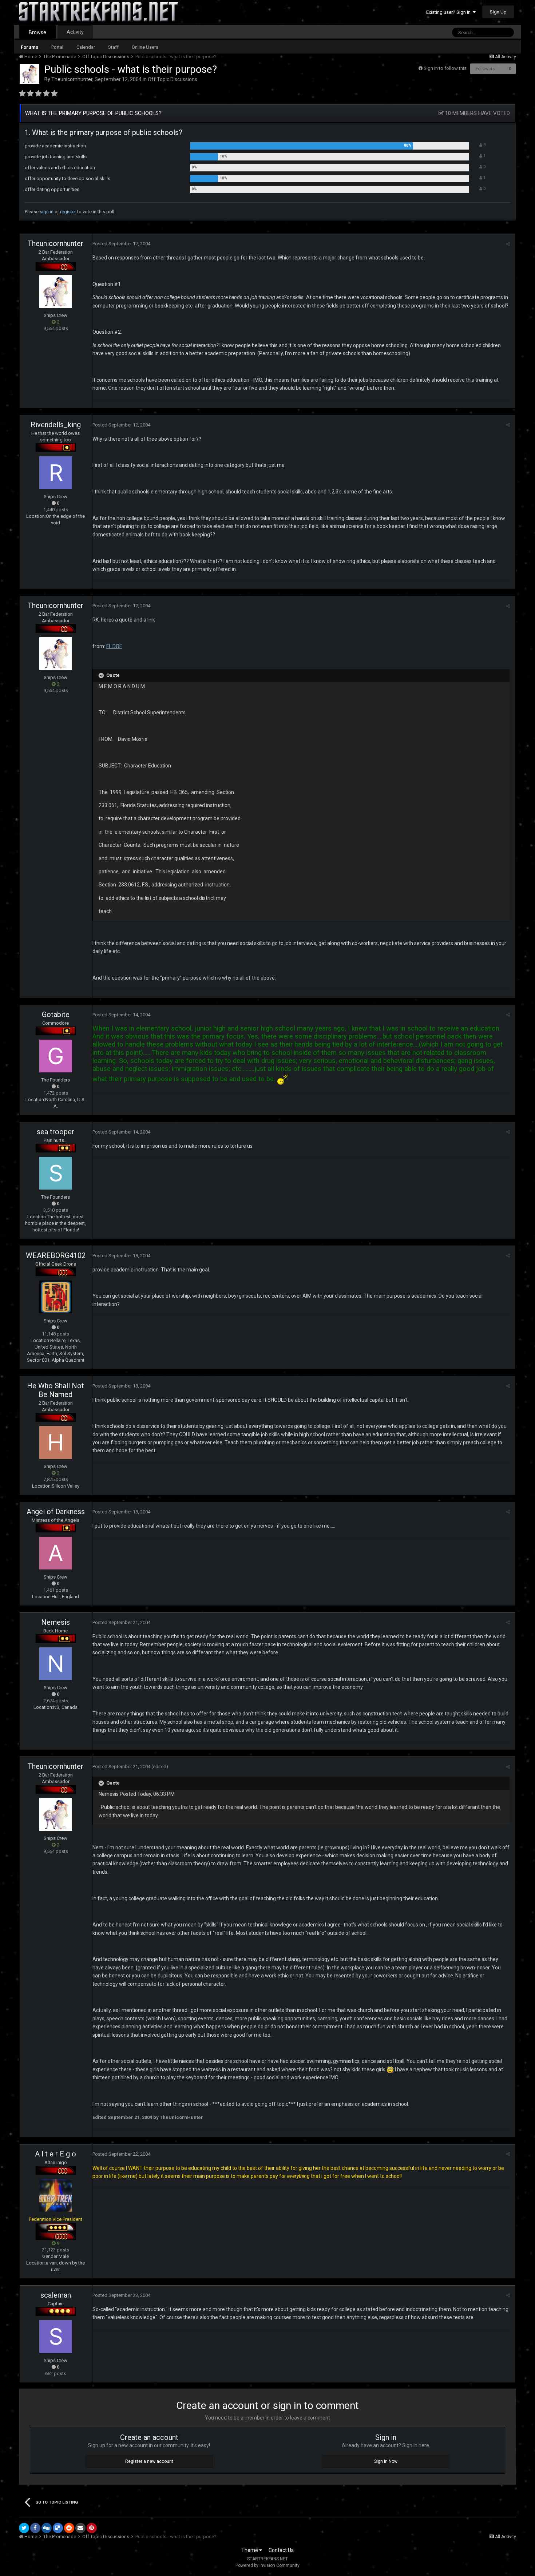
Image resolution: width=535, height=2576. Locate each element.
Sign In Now (386, 2461)
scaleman (56, 2295)
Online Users (145, 47)
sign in (47, 212)
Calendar (86, 47)
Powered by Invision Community (267, 2565)
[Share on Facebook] (35, 2528)
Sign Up (498, 12)
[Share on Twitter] (24, 2528)
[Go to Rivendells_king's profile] (56, 473)
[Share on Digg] (47, 2528)
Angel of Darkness (56, 1512)
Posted (121, 244)
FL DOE (114, 646)
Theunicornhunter (72, 79)
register (68, 212)
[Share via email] (80, 2528)
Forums (29, 47)
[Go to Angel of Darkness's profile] (56, 1553)
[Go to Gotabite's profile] (56, 1056)
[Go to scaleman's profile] (56, 2337)
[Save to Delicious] (58, 2528)
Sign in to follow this (445, 68)
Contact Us (281, 2550)
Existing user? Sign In (449, 12)
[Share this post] (508, 244)
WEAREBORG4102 (56, 1255)
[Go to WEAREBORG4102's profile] (56, 1297)
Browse (37, 32)
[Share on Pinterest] (92, 2528)
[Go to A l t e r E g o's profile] (56, 2195)
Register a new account (149, 2461)
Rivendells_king (56, 425)
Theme (250, 2550)
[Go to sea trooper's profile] (56, 1173)
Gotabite (56, 1015)
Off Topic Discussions (173, 79)
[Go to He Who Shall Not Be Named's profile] (56, 1442)
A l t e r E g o (56, 2154)
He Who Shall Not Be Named (56, 1390)
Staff (113, 47)
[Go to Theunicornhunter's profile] (29, 74)
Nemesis (56, 1622)
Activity (75, 32)
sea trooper (56, 1132)
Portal (57, 47)
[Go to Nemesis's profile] (56, 1664)
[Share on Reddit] (69, 2528)
